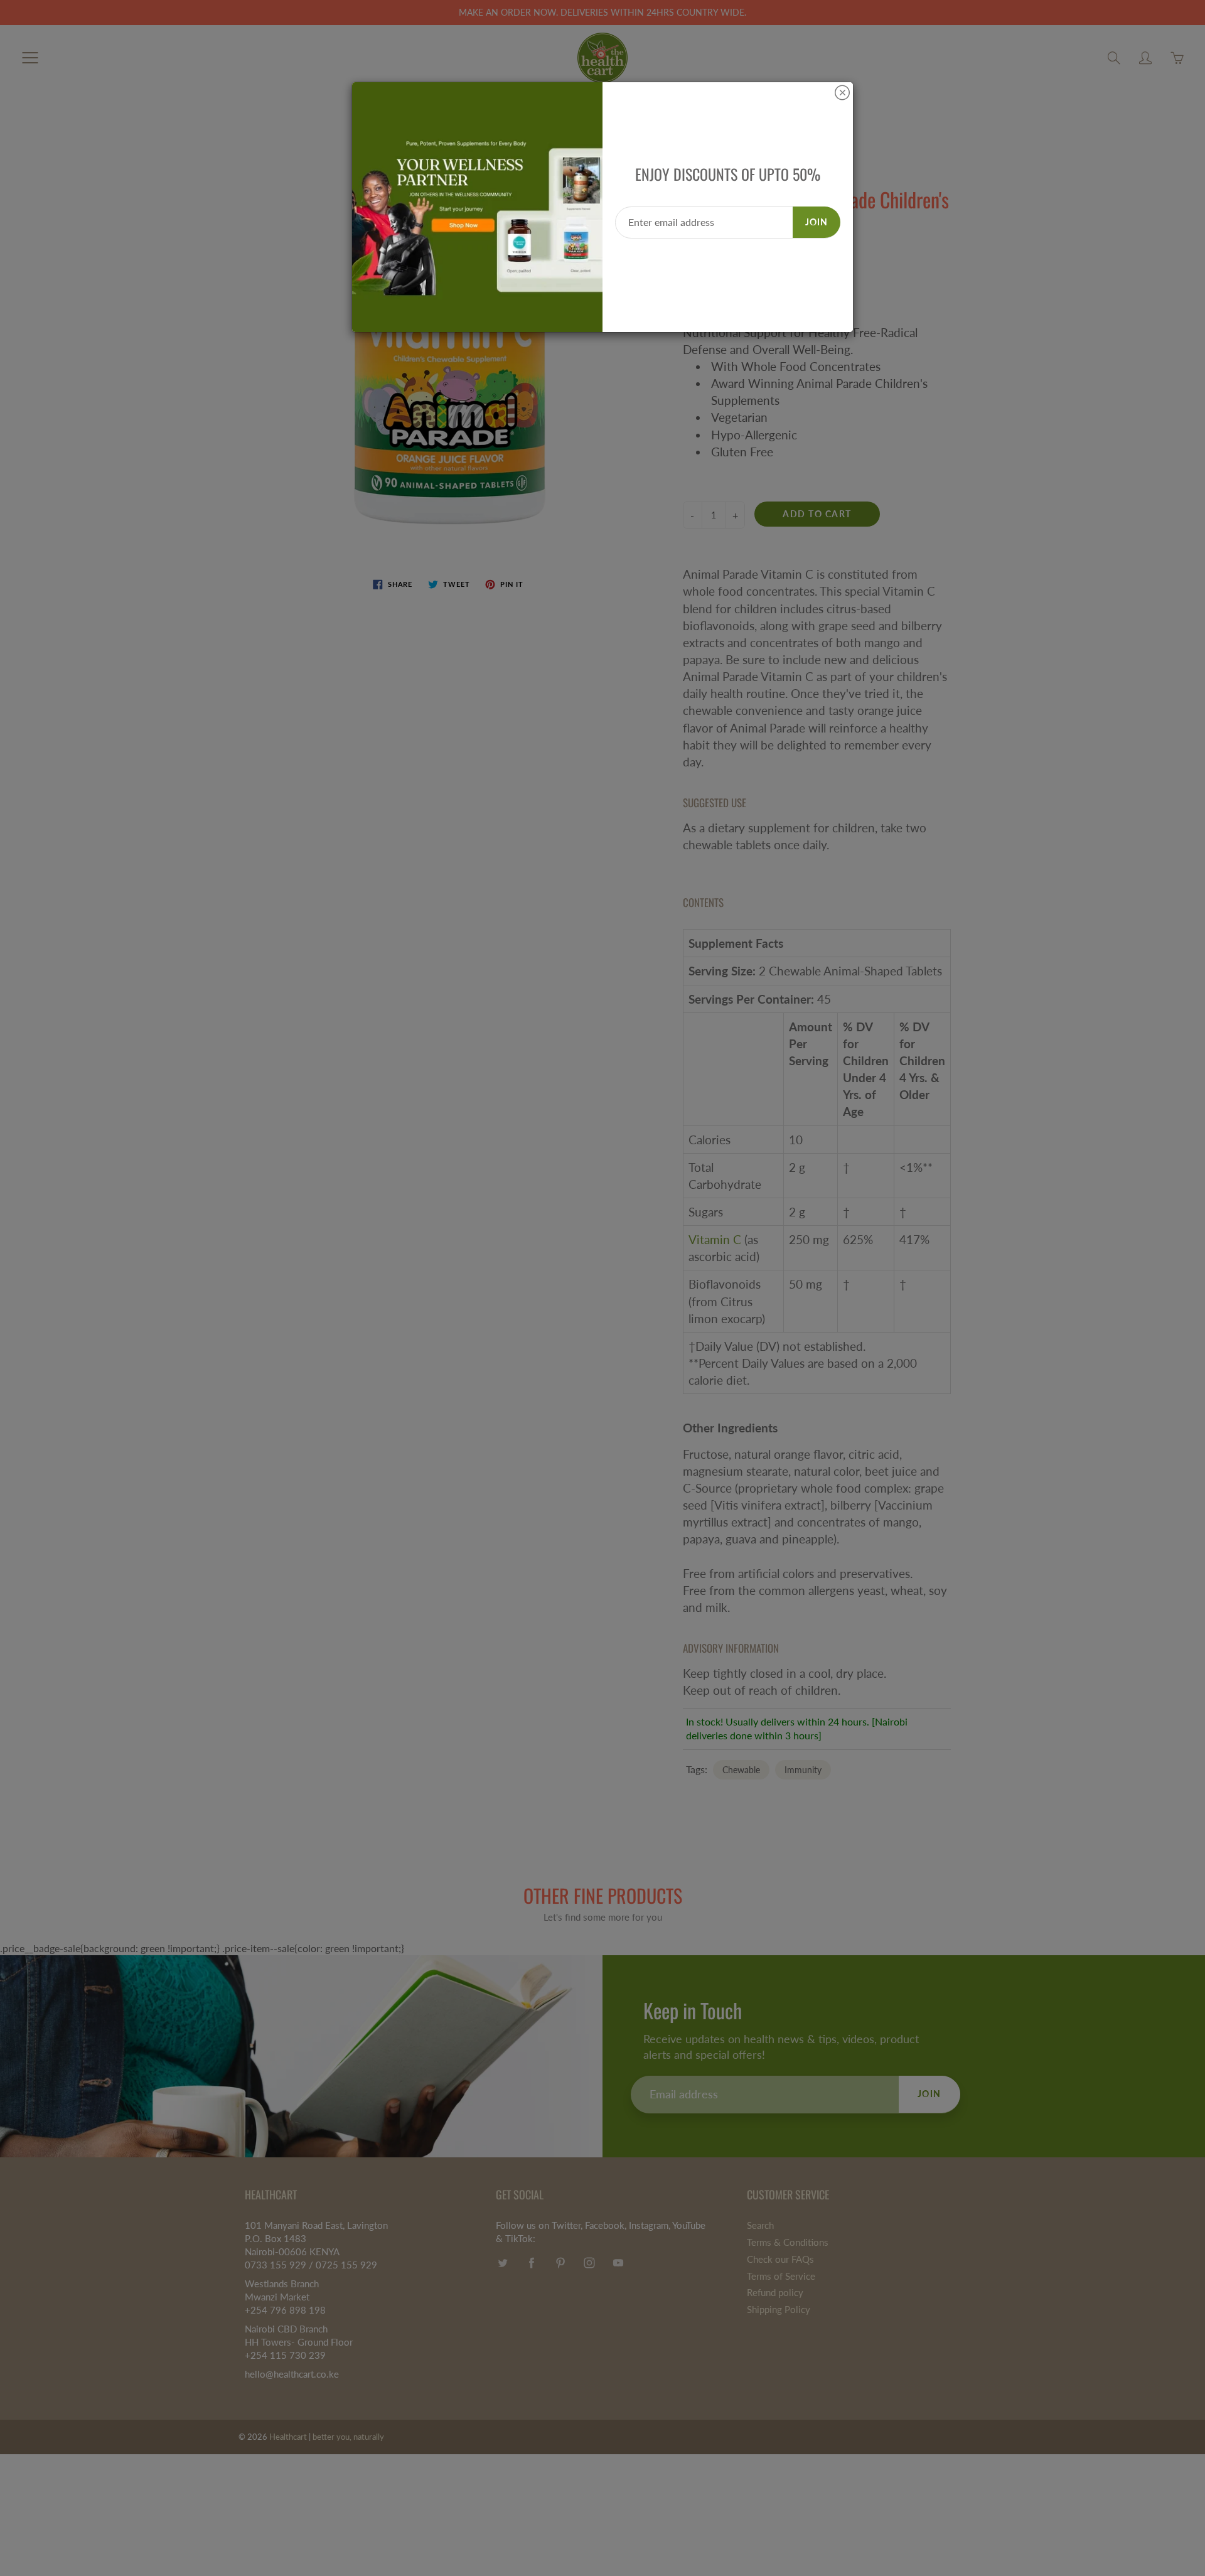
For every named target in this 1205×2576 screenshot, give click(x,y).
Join (817, 222)
